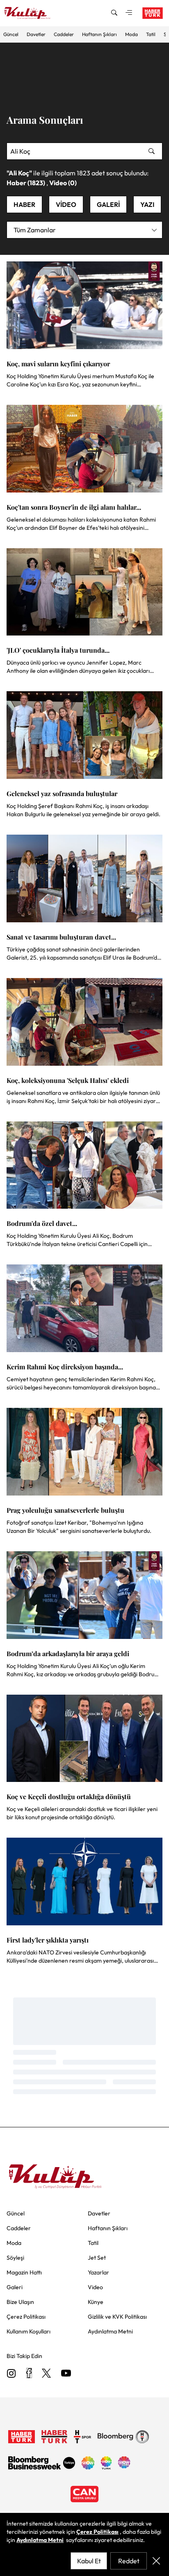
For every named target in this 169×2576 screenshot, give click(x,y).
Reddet (129, 2561)
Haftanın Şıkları (99, 34)
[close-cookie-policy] (156, 2561)
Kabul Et (89, 2561)
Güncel (11, 34)
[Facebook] (29, 2374)
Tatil (151, 34)
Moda (131, 34)
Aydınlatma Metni (40, 2540)
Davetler (36, 34)
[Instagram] (11, 2374)
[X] (46, 2374)
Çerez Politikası (97, 2532)
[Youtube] (66, 2374)
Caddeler (64, 34)
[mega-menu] (129, 13)
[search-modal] (114, 13)
